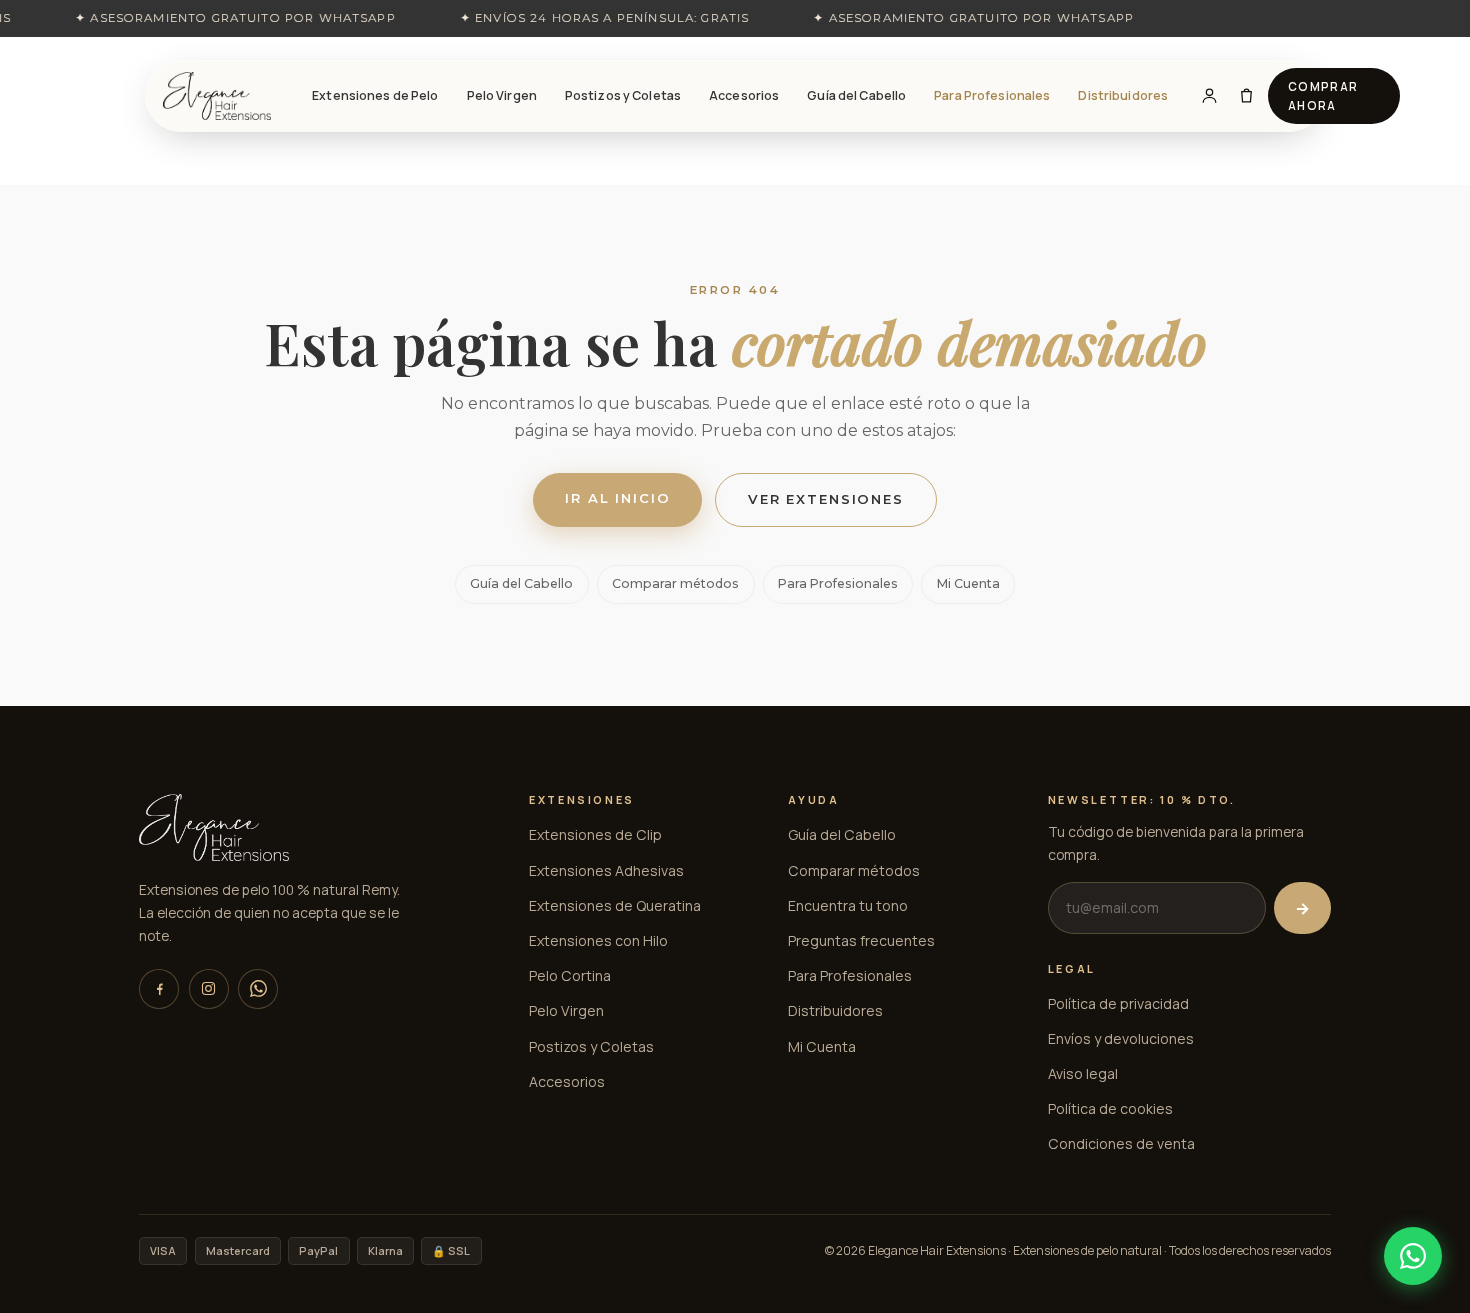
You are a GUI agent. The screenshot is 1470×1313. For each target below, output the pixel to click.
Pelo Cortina (570, 975)
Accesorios (744, 95)
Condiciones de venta (1121, 1143)
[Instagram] (209, 989)
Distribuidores (1123, 95)
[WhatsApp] (258, 989)
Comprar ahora (1323, 96)
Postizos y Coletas (623, 95)
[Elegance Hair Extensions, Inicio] (217, 96)
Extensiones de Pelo (375, 95)
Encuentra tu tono (848, 905)
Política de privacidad (1118, 1003)
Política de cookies (1110, 1108)
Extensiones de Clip (595, 834)
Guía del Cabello (856, 95)
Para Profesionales (992, 95)
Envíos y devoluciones (1121, 1038)
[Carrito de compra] (1246, 96)
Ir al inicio (617, 498)
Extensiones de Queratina (615, 905)
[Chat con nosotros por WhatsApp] (1413, 1256)
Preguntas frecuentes (861, 940)
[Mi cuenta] (1209, 96)
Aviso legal (1083, 1073)
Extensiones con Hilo (598, 940)
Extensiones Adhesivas (606, 870)
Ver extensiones (826, 499)
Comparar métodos (675, 583)
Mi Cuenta (968, 583)
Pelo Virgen (502, 95)
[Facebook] (159, 989)
